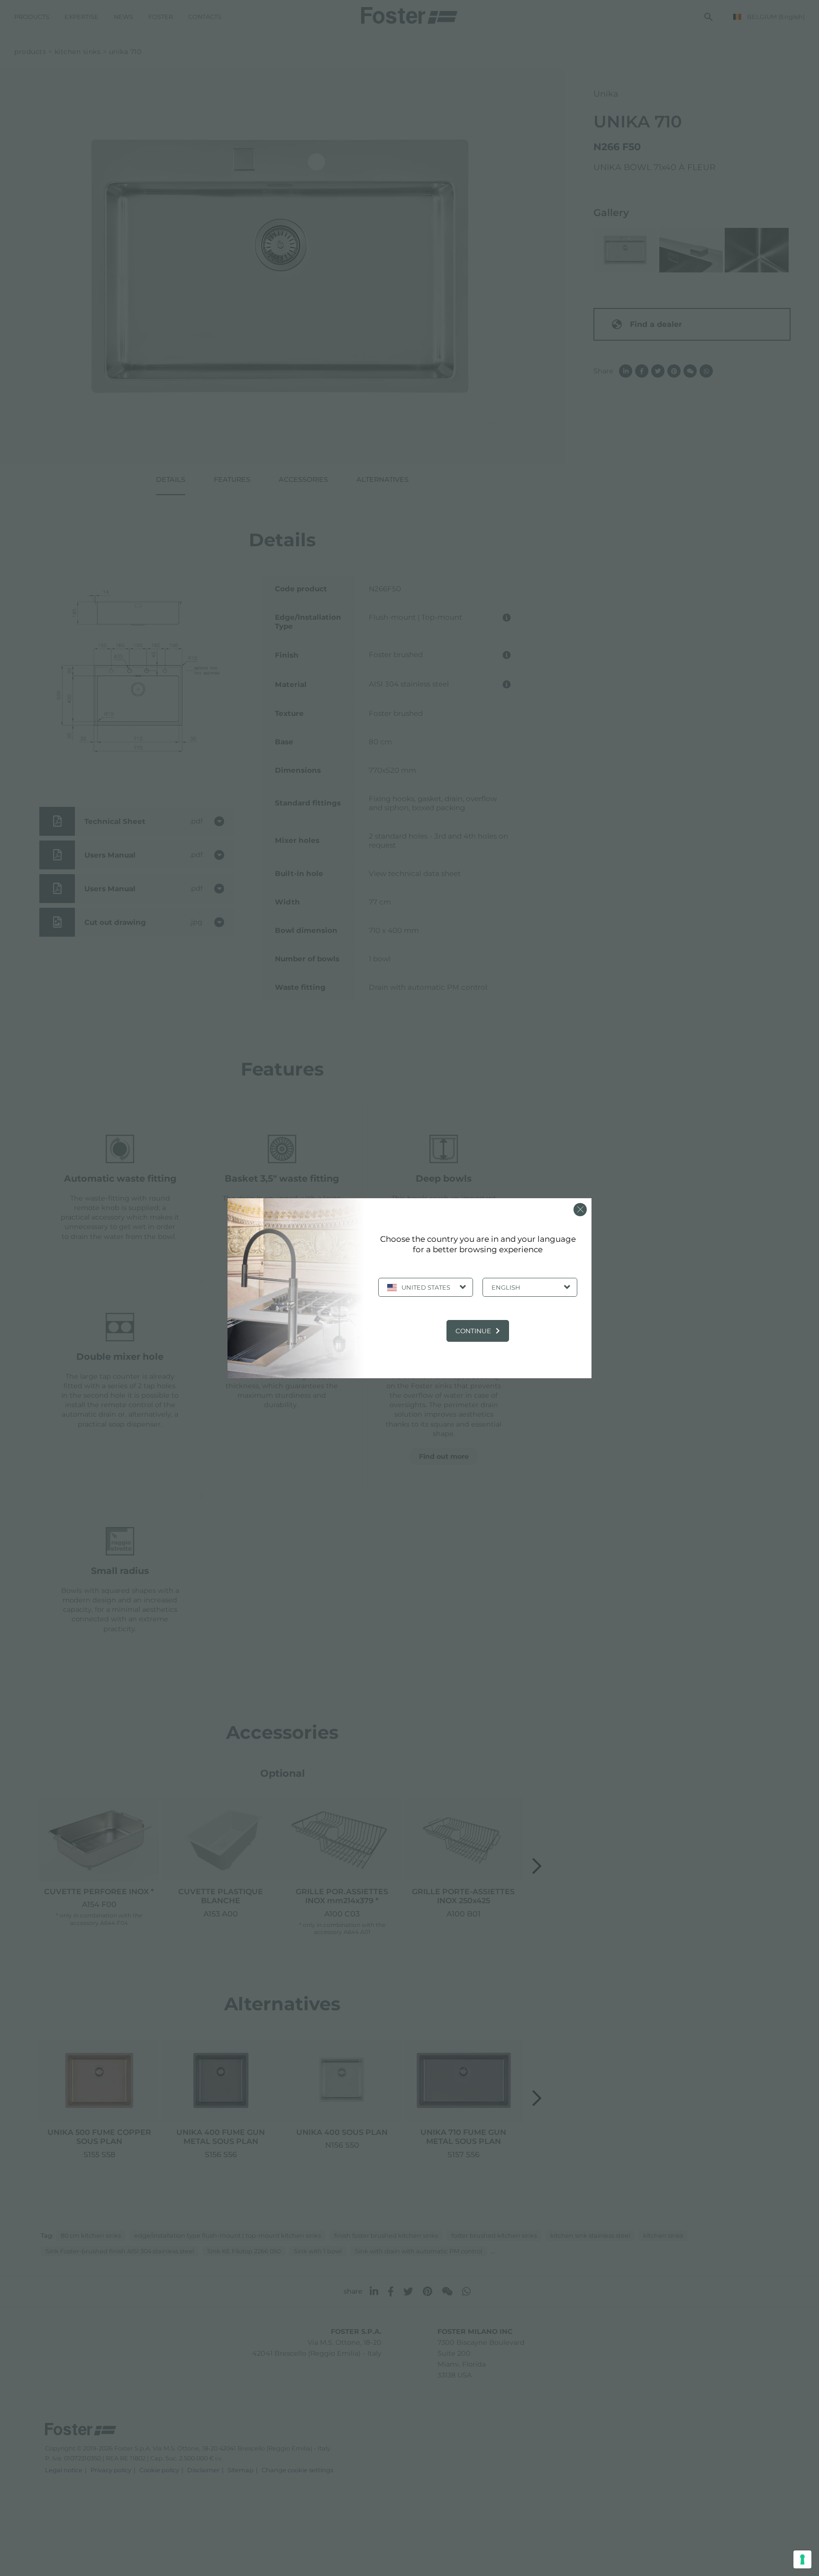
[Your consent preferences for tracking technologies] (802, 2559)
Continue (473, 1331)
